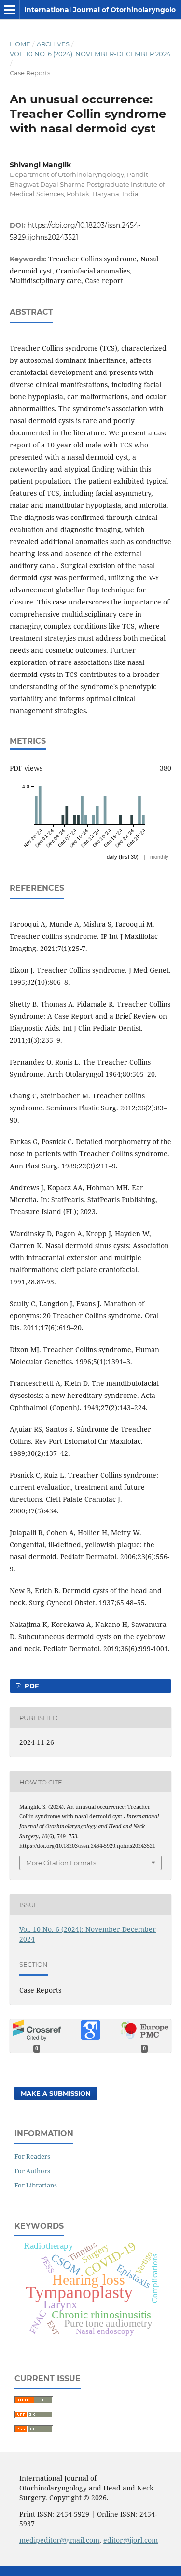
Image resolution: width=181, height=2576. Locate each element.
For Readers (32, 2156)
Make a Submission (56, 2093)
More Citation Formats (61, 1863)
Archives (53, 44)
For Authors (32, 2171)
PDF (31, 1686)
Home (20, 44)
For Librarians (36, 2185)
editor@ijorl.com (131, 2540)
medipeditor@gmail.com (59, 2540)
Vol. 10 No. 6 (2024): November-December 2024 (90, 54)
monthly (159, 857)
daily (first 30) (123, 857)
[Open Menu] (10, 10)
